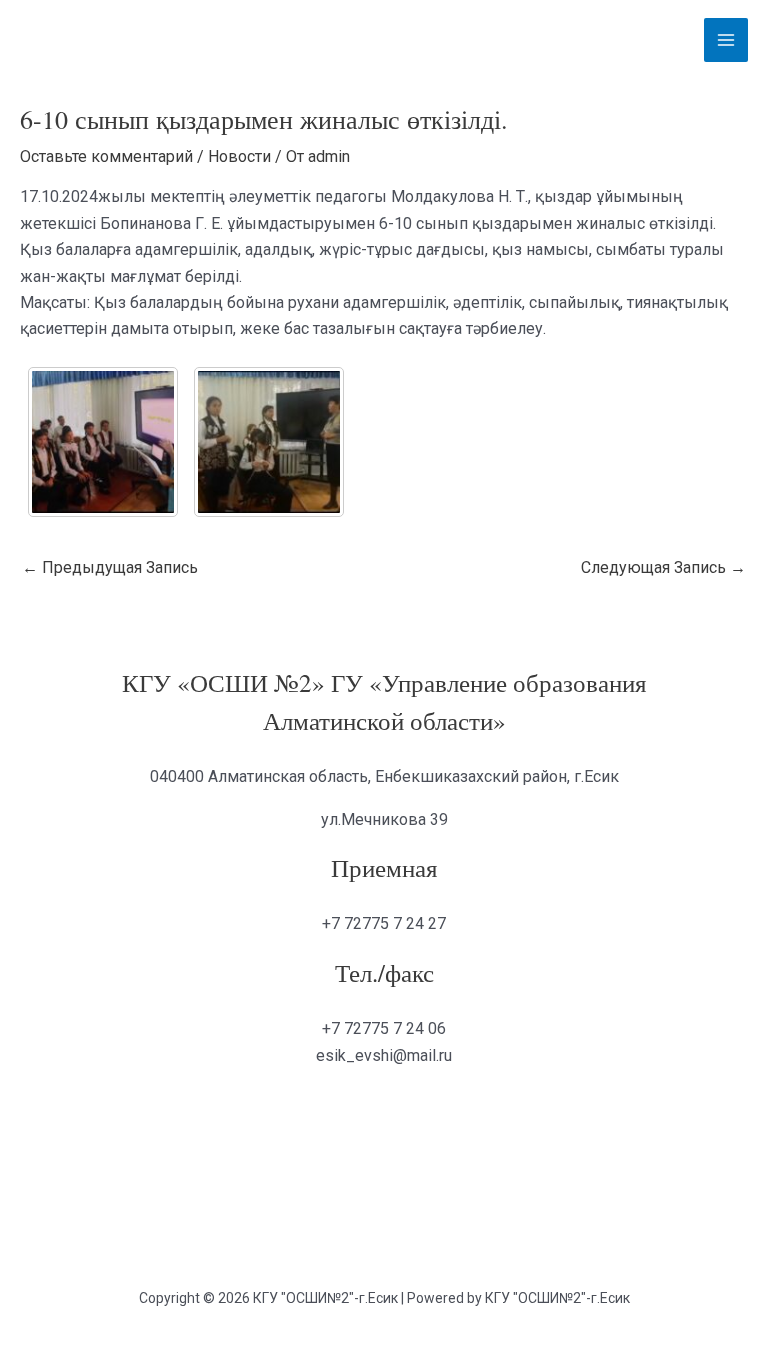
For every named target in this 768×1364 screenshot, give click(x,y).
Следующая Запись (663, 567)
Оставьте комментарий (106, 156)
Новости (239, 156)
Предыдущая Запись (110, 567)
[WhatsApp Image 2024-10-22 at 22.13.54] (269, 442)
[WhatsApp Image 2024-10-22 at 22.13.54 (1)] (103, 442)
